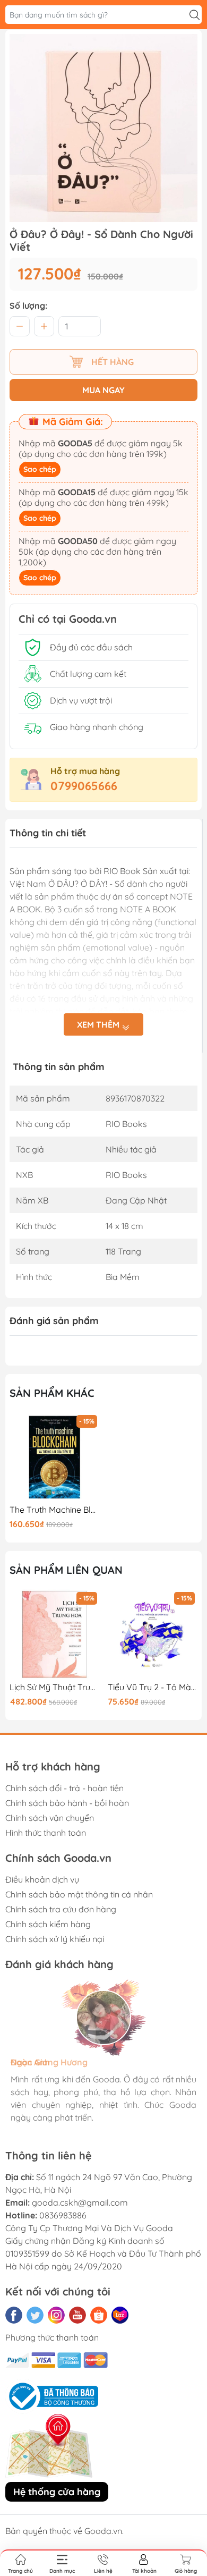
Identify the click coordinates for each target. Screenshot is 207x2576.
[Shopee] (99, 2315)
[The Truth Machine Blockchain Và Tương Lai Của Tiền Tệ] (55, 1458)
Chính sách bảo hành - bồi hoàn (67, 1803)
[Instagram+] (56, 2315)
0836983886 (63, 2215)
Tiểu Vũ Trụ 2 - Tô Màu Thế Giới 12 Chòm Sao (153, 1687)
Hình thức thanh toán (46, 1833)
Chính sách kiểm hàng (48, 1924)
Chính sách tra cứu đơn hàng (61, 1909)
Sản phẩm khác (52, 1393)
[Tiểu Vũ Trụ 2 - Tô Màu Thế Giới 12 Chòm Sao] (153, 1634)
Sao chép (40, 469)
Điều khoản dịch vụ (42, 1879)
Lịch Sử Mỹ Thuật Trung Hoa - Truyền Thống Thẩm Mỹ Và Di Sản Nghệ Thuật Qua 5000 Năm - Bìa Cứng (55, 1687)
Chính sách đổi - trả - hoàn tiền (64, 1788)
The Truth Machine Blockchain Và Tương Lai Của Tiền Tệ (55, 1510)
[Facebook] (14, 2315)
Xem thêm (99, 1024)
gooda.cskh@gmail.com (80, 2202)
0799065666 (84, 786)
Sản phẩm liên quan (66, 1570)
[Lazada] (120, 2315)
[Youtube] (77, 2315)
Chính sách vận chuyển (50, 1818)
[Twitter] (35, 2315)
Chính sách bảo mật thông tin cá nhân (79, 1894)
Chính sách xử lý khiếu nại (55, 1939)
